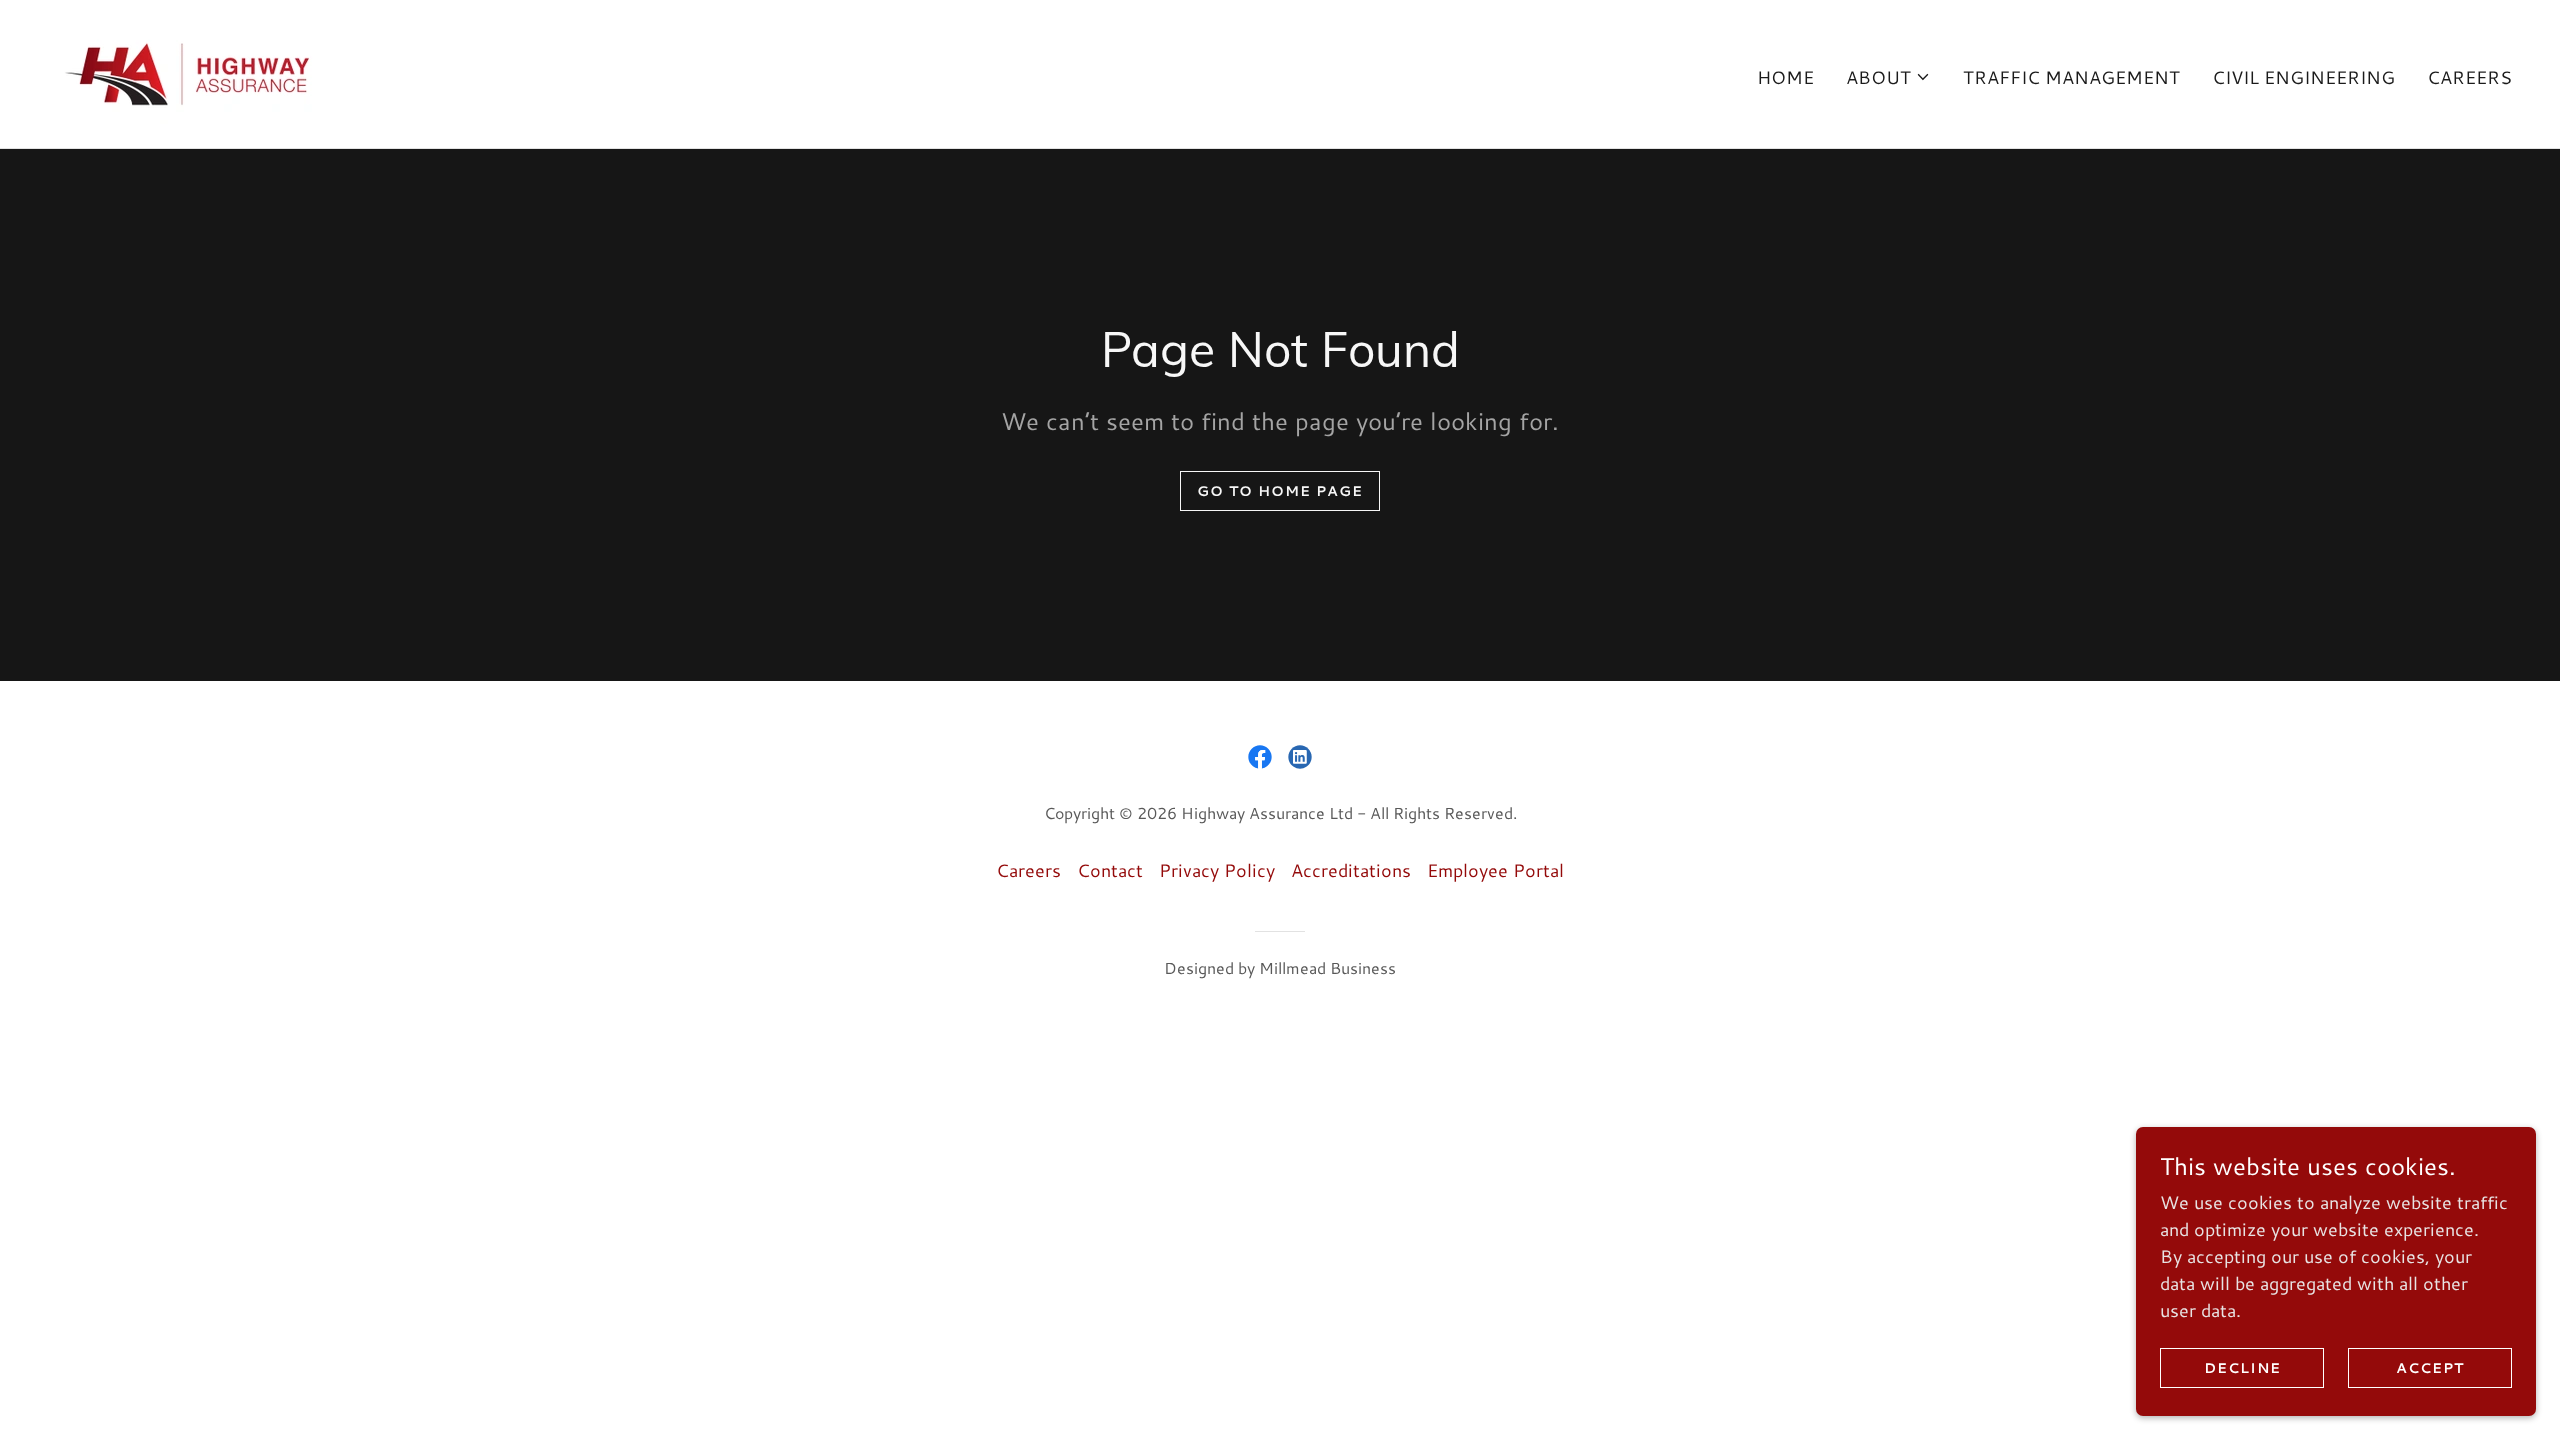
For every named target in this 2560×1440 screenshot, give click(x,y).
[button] (1888, 77)
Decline (2242, 1368)
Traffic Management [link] (2071, 77)
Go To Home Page (1280, 491)
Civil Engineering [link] (2303, 77)
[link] (189, 71)
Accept (2430, 1368)
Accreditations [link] (1351, 870)
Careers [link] (2469, 77)
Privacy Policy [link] (1217, 870)
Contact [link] (1110, 870)
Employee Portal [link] (1495, 870)
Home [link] (1785, 77)
